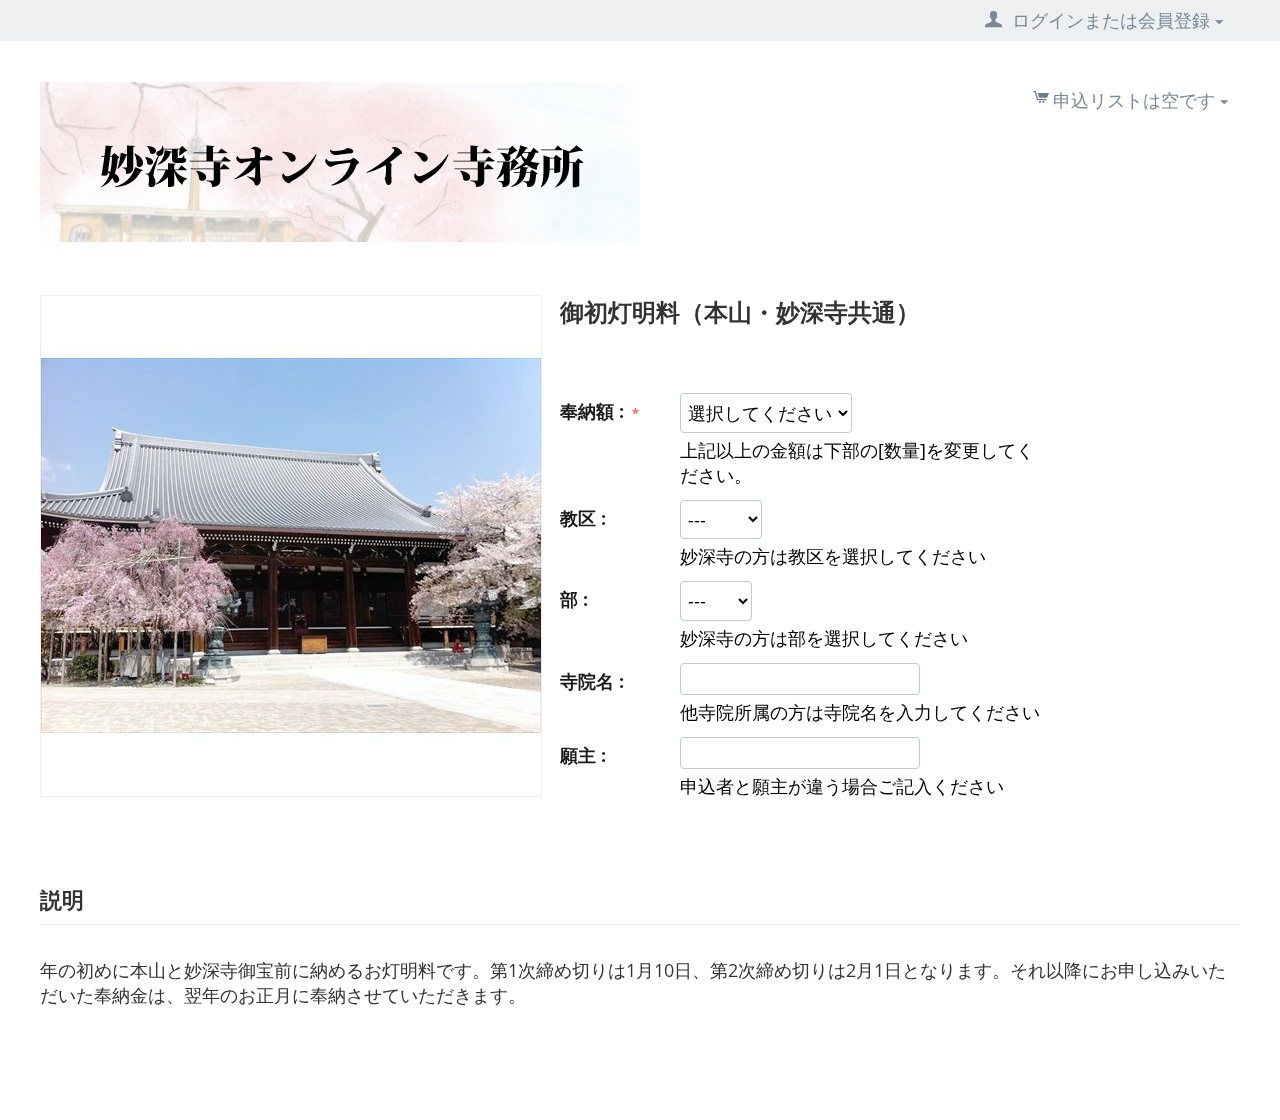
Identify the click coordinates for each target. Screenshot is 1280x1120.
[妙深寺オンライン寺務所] (340, 160)
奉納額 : (594, 411)
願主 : (583, 755)
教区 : (583, 518)
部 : (574, 599)
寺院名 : (592, 681)
